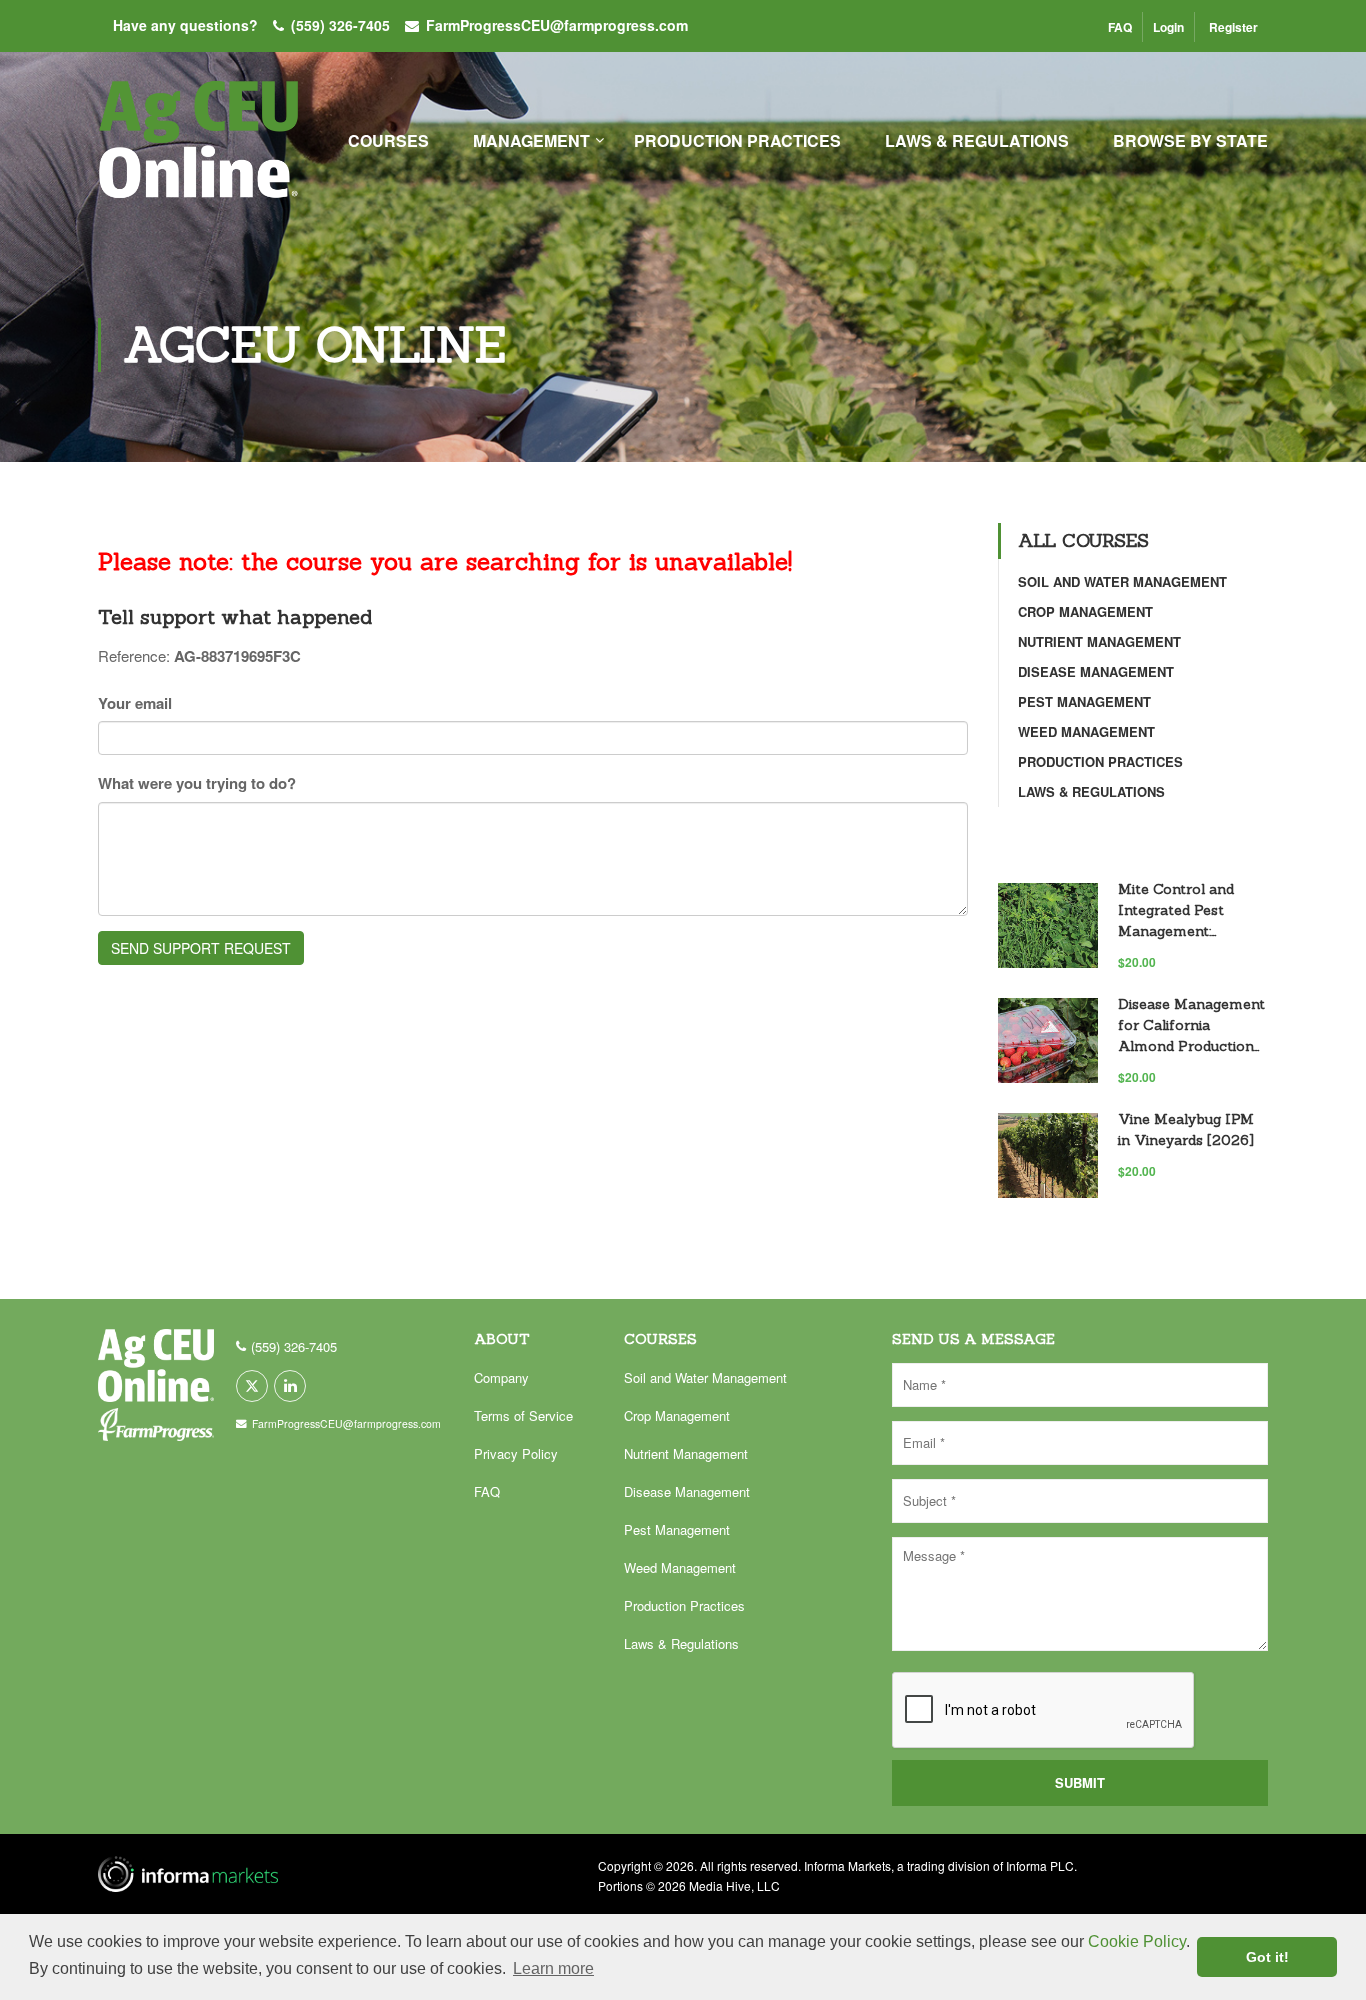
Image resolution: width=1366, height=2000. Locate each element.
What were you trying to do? (197, 783)
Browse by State (1190, 140)
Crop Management (1085, 611)
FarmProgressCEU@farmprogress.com (557, 25)
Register (1233, 27)
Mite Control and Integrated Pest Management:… (1176, 910)
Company (501, 1377)
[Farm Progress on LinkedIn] (290, 1386)
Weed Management (1086, 731)
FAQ (1120, 27)
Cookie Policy (1137, 1941)
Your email (135, 703)
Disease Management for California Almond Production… (1191, 1025)
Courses (388, 140)
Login (1168, 27)
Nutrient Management (1099, 641)
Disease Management (1096, 671)
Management (531, 140)
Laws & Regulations (977, 140)
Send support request (201, 948)
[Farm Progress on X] (252, 1386)
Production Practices (737, 140)
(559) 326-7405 (340, 25)
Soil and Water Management (1122, 581)
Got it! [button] (1267, 1957)
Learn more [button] (553, 1968)
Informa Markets (847, 1865)
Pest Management (1084, 701)
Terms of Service (523, 1415)
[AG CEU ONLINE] (198, 150)
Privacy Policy (516, 1453)
